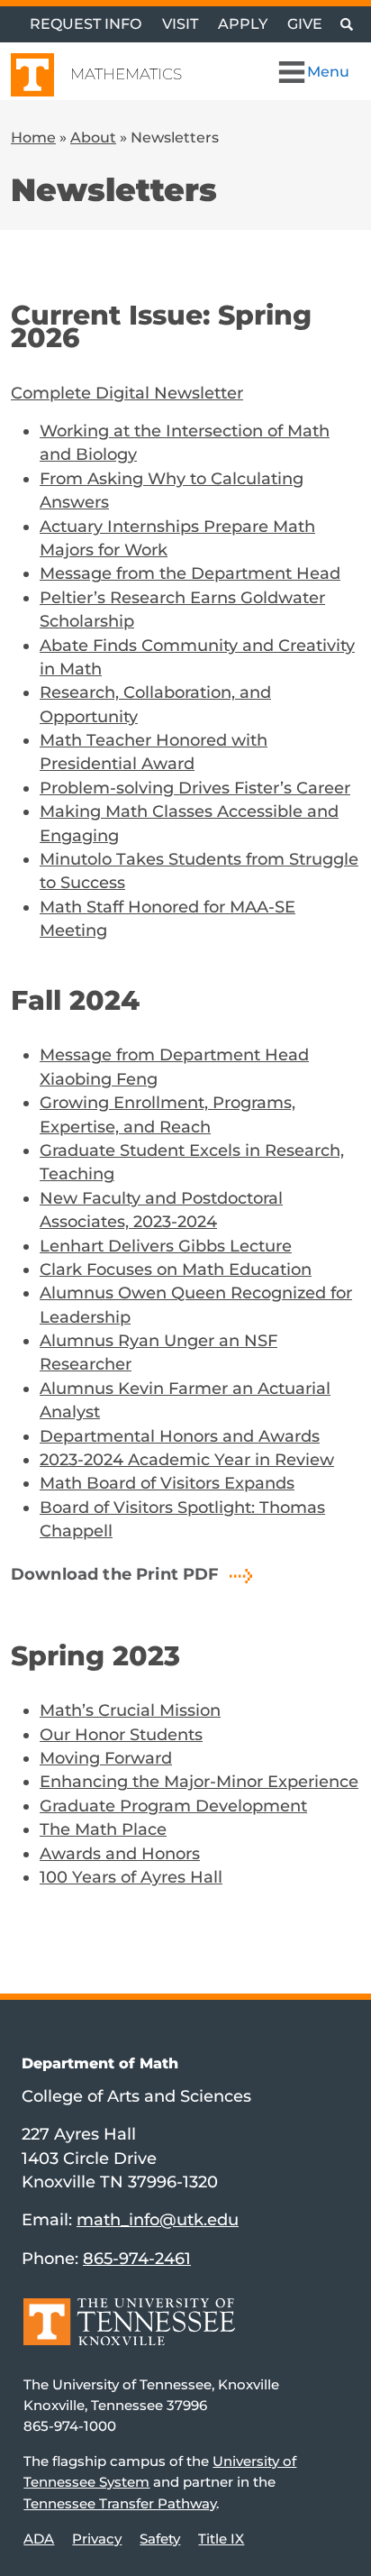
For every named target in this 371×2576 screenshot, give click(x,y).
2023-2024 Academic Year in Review (187, 1459)
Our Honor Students (121, 1734)
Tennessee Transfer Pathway (120, 2503)
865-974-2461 (137, 2258)
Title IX (221, 2539)
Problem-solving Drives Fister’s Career (195, 788)
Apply (243, 24)
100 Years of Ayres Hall (131, 1877)
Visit (180, 24)
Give (305, 24)
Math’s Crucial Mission (130, 1710)
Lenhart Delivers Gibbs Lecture (166, 1246)
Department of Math (100, 2063)
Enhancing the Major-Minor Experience (199, 1781)
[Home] (129, 2334)
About (93, 138)
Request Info (86, 24)
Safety (160, 2539)
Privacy (97, 2539)
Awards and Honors (120, 1853)
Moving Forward (106, 1758)
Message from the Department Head (190, 573)
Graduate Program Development (173, 1806)
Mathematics (126, 74)
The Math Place (103, 1829)
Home (33, 138)
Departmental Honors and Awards (180, 1436)
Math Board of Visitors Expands (167, 1483)
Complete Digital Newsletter (127, 393)
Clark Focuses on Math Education (176, 1269)
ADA (39, 2539)
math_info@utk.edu (158, 2219)
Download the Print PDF (115, 1574)
